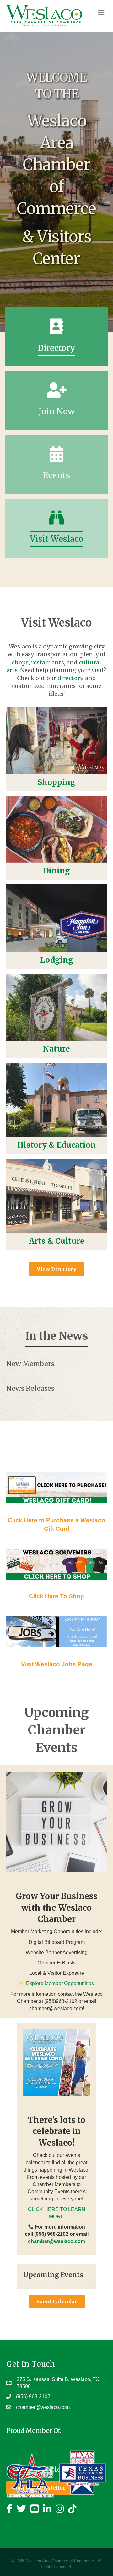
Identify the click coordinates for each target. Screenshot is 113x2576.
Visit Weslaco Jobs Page (57, 1664)
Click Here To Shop (56, 1596)
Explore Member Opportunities (60, 1983)
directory (70, 678)
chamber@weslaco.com (43, 2407)
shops (20, 662)
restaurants (48, 662)
